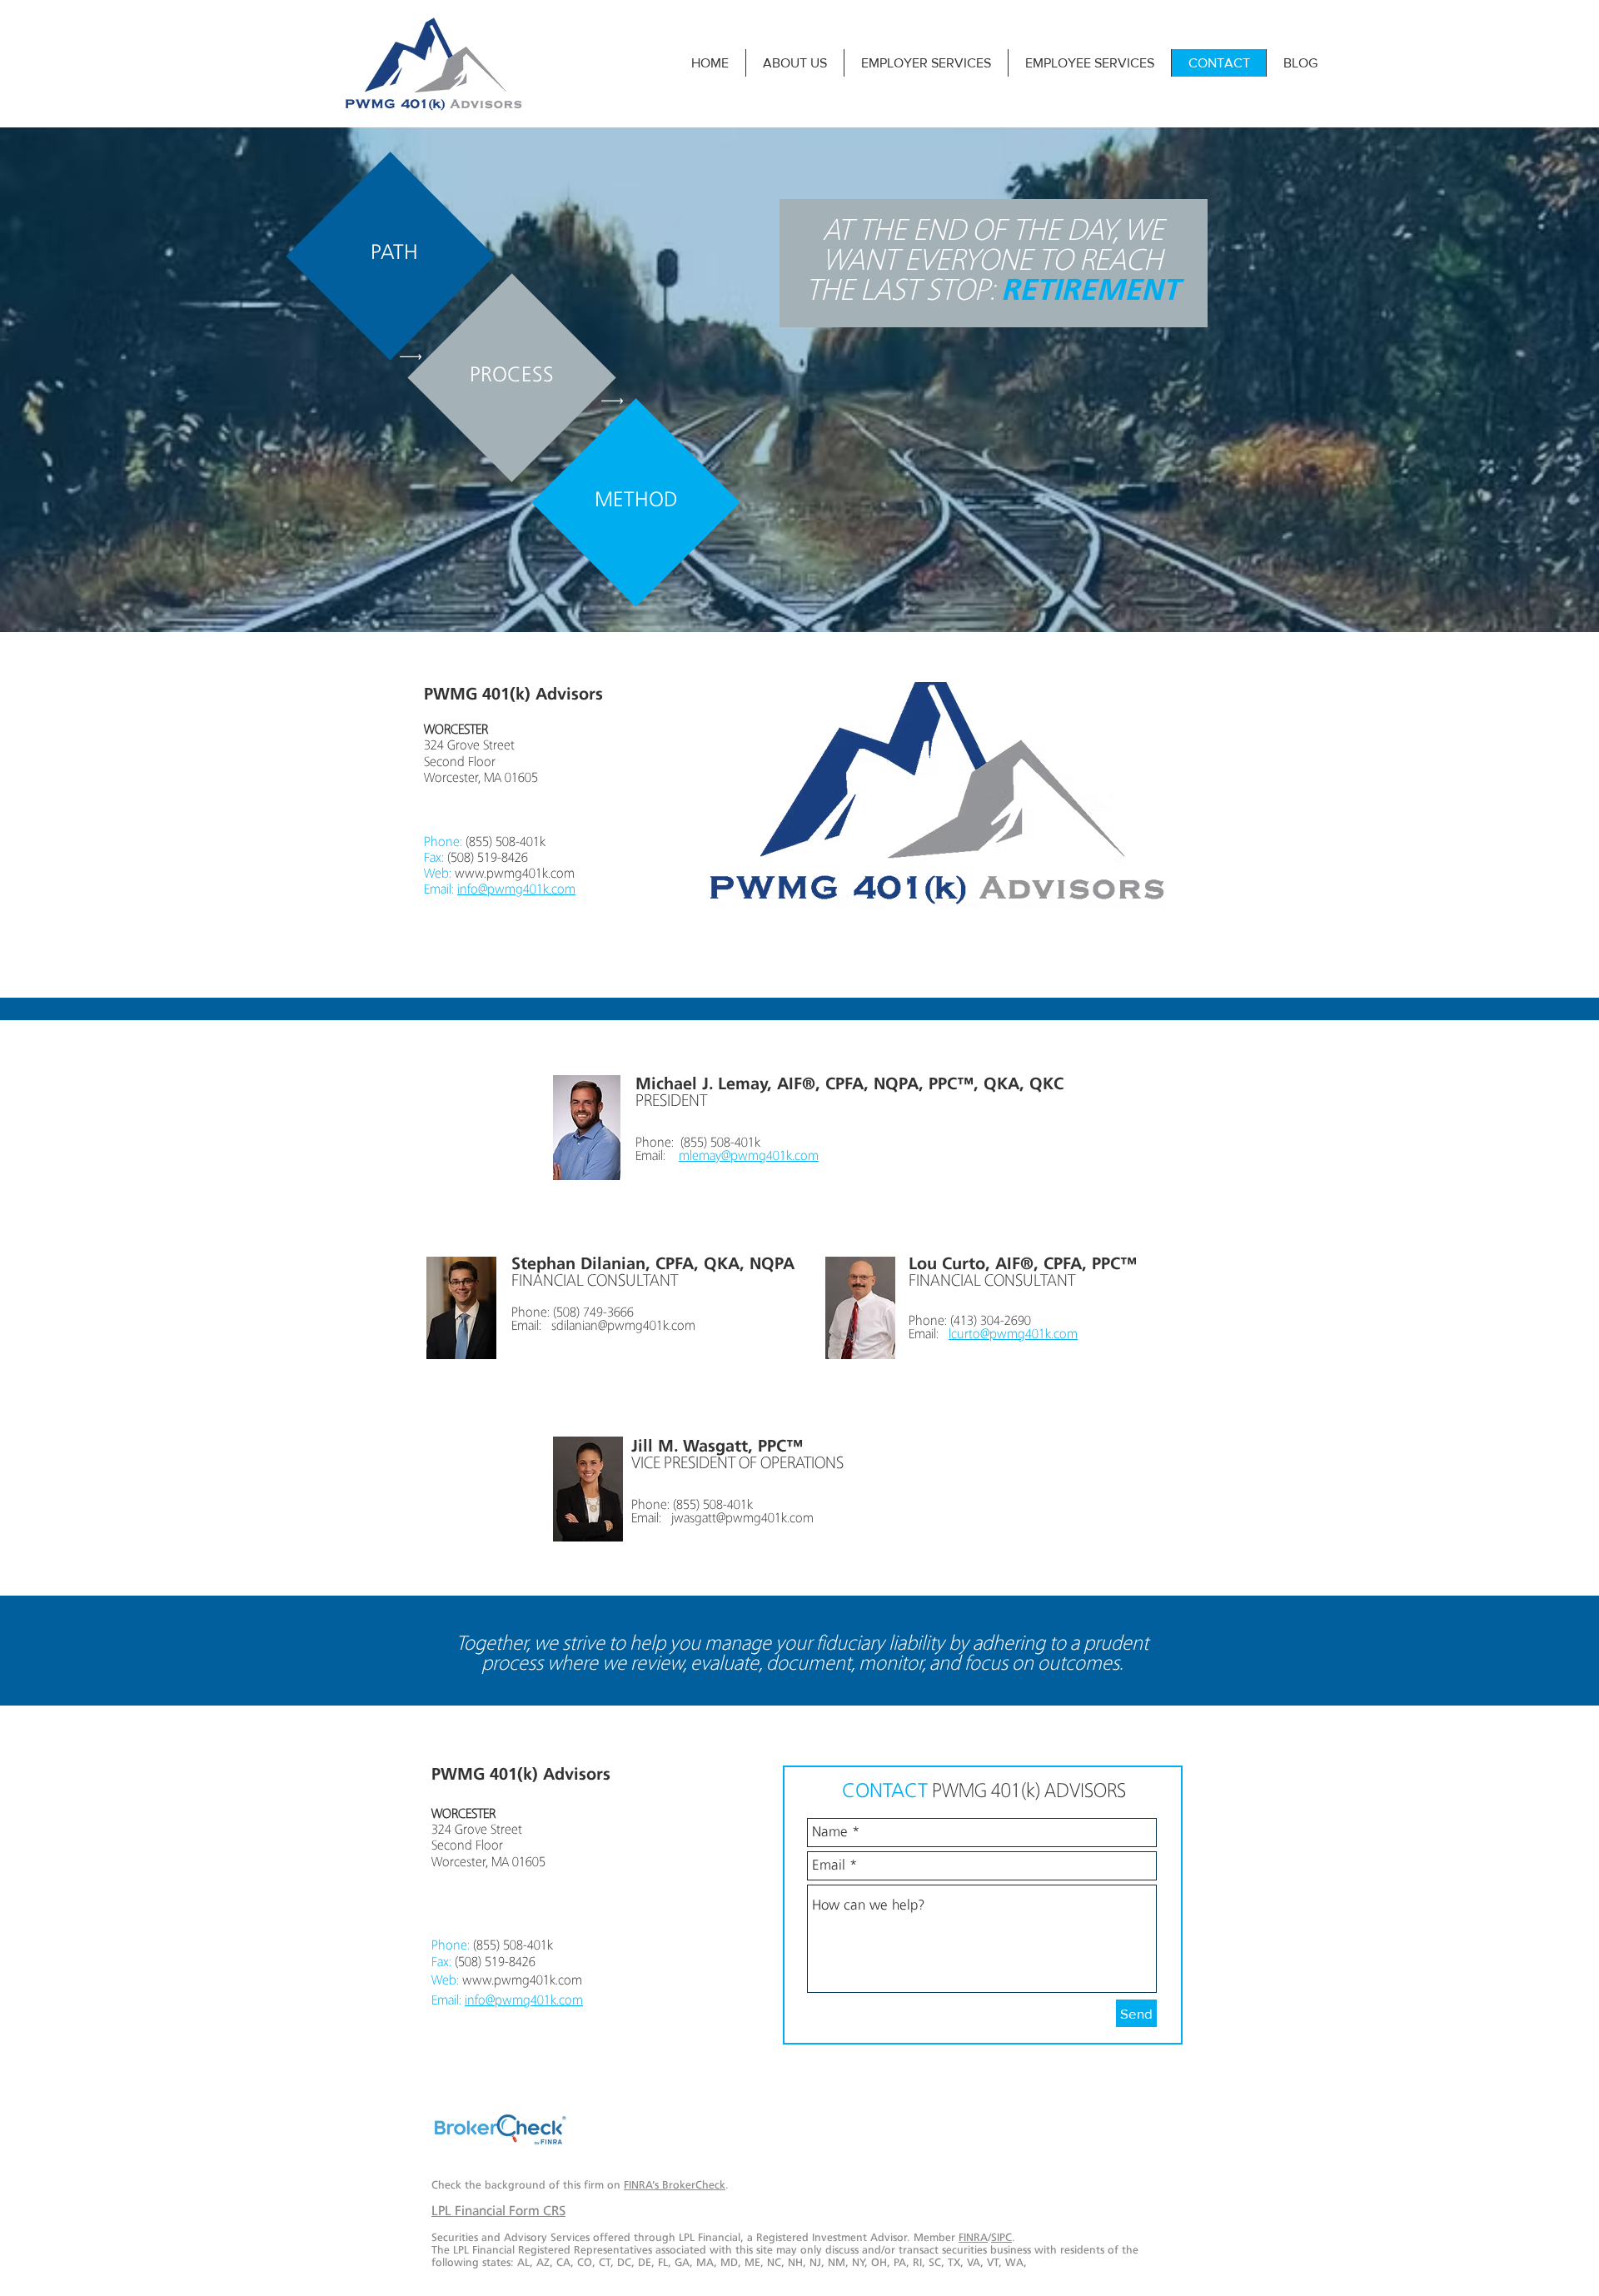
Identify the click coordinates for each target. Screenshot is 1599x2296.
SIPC (1001, 2238)
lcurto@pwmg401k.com (1013, 1335)
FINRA (973, 2238)
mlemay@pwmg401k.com (749, 1157)
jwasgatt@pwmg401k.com (742, 1519)
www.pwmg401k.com (515, 874)
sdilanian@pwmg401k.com (623, 1327)
